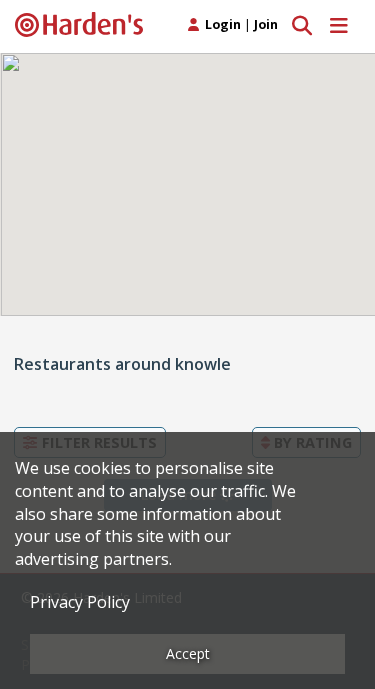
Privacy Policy (80, 602)
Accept (188, 653)
